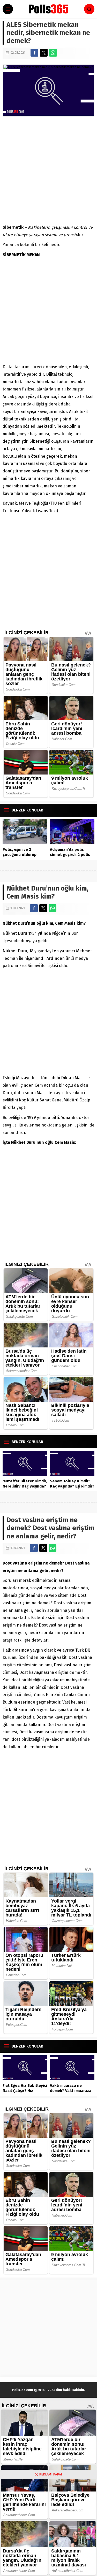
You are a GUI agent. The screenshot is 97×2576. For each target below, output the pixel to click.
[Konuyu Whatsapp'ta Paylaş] (53, 53)
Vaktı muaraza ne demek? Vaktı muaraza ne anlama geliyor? (71, 2091)
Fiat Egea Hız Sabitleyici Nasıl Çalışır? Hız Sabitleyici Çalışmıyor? (25, 2091)
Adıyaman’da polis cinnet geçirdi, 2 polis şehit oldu (70, 855)
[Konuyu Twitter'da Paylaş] (44, 53)
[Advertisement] (48, 170)
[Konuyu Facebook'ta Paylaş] (34, 53)
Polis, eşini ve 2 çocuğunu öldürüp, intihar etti (20, 855)
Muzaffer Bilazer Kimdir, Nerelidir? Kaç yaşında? (25, 1484)
